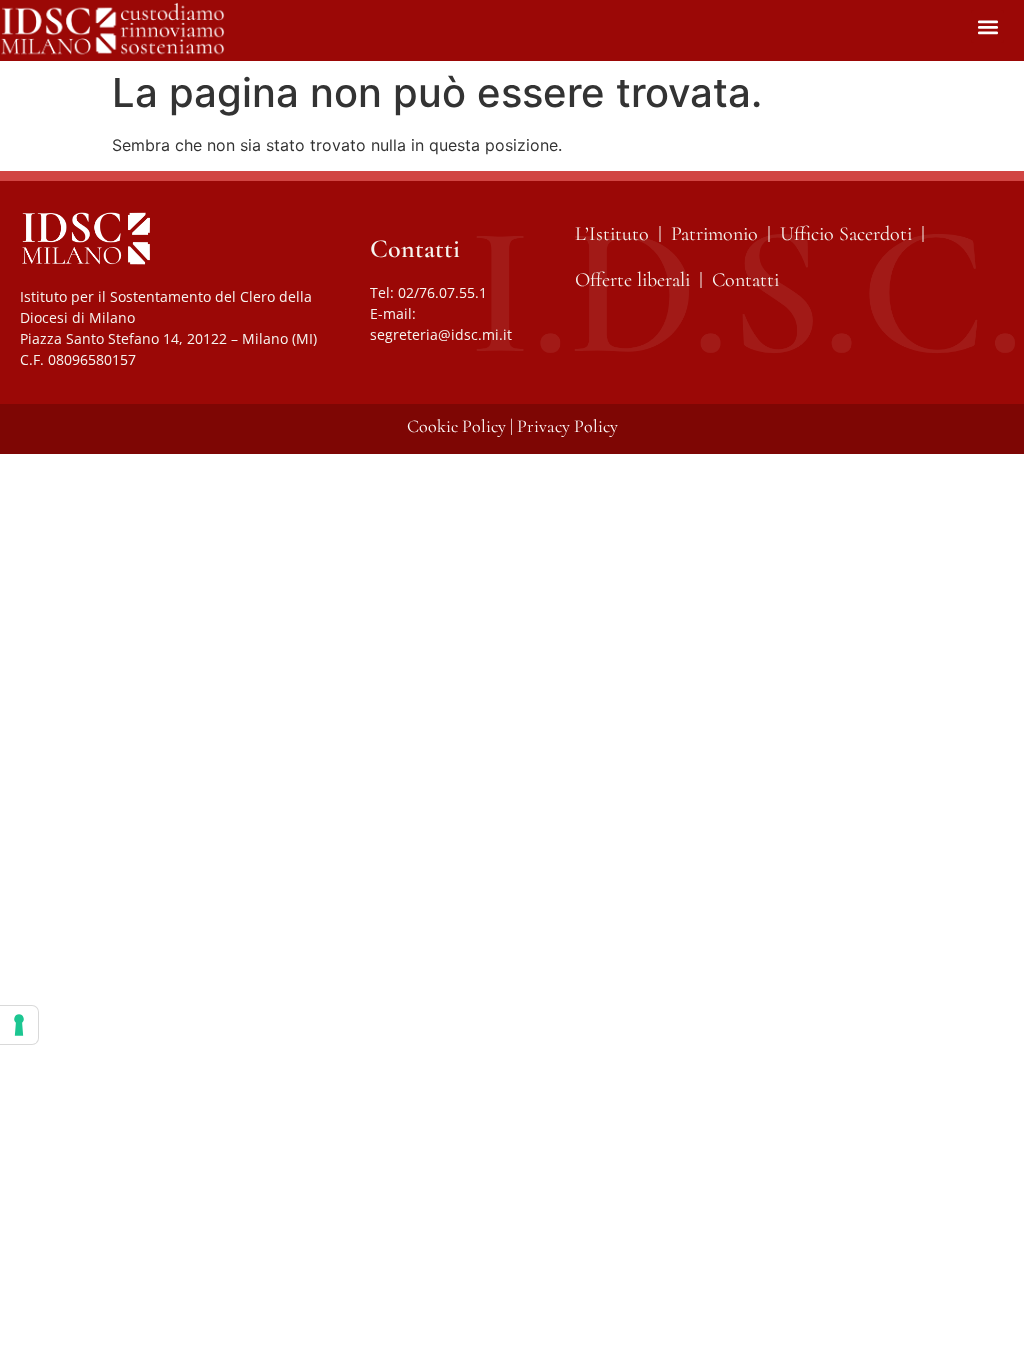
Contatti (745, 280)
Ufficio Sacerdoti (846, 234)
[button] (987, 26)
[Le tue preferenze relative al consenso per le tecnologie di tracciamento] (19, 1025)
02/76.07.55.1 (442, 292)
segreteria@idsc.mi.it (441, 334)
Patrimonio (714, 234)
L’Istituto (612, 234)
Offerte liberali (632, 280)
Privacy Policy (567, 426)
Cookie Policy (456, 426)
